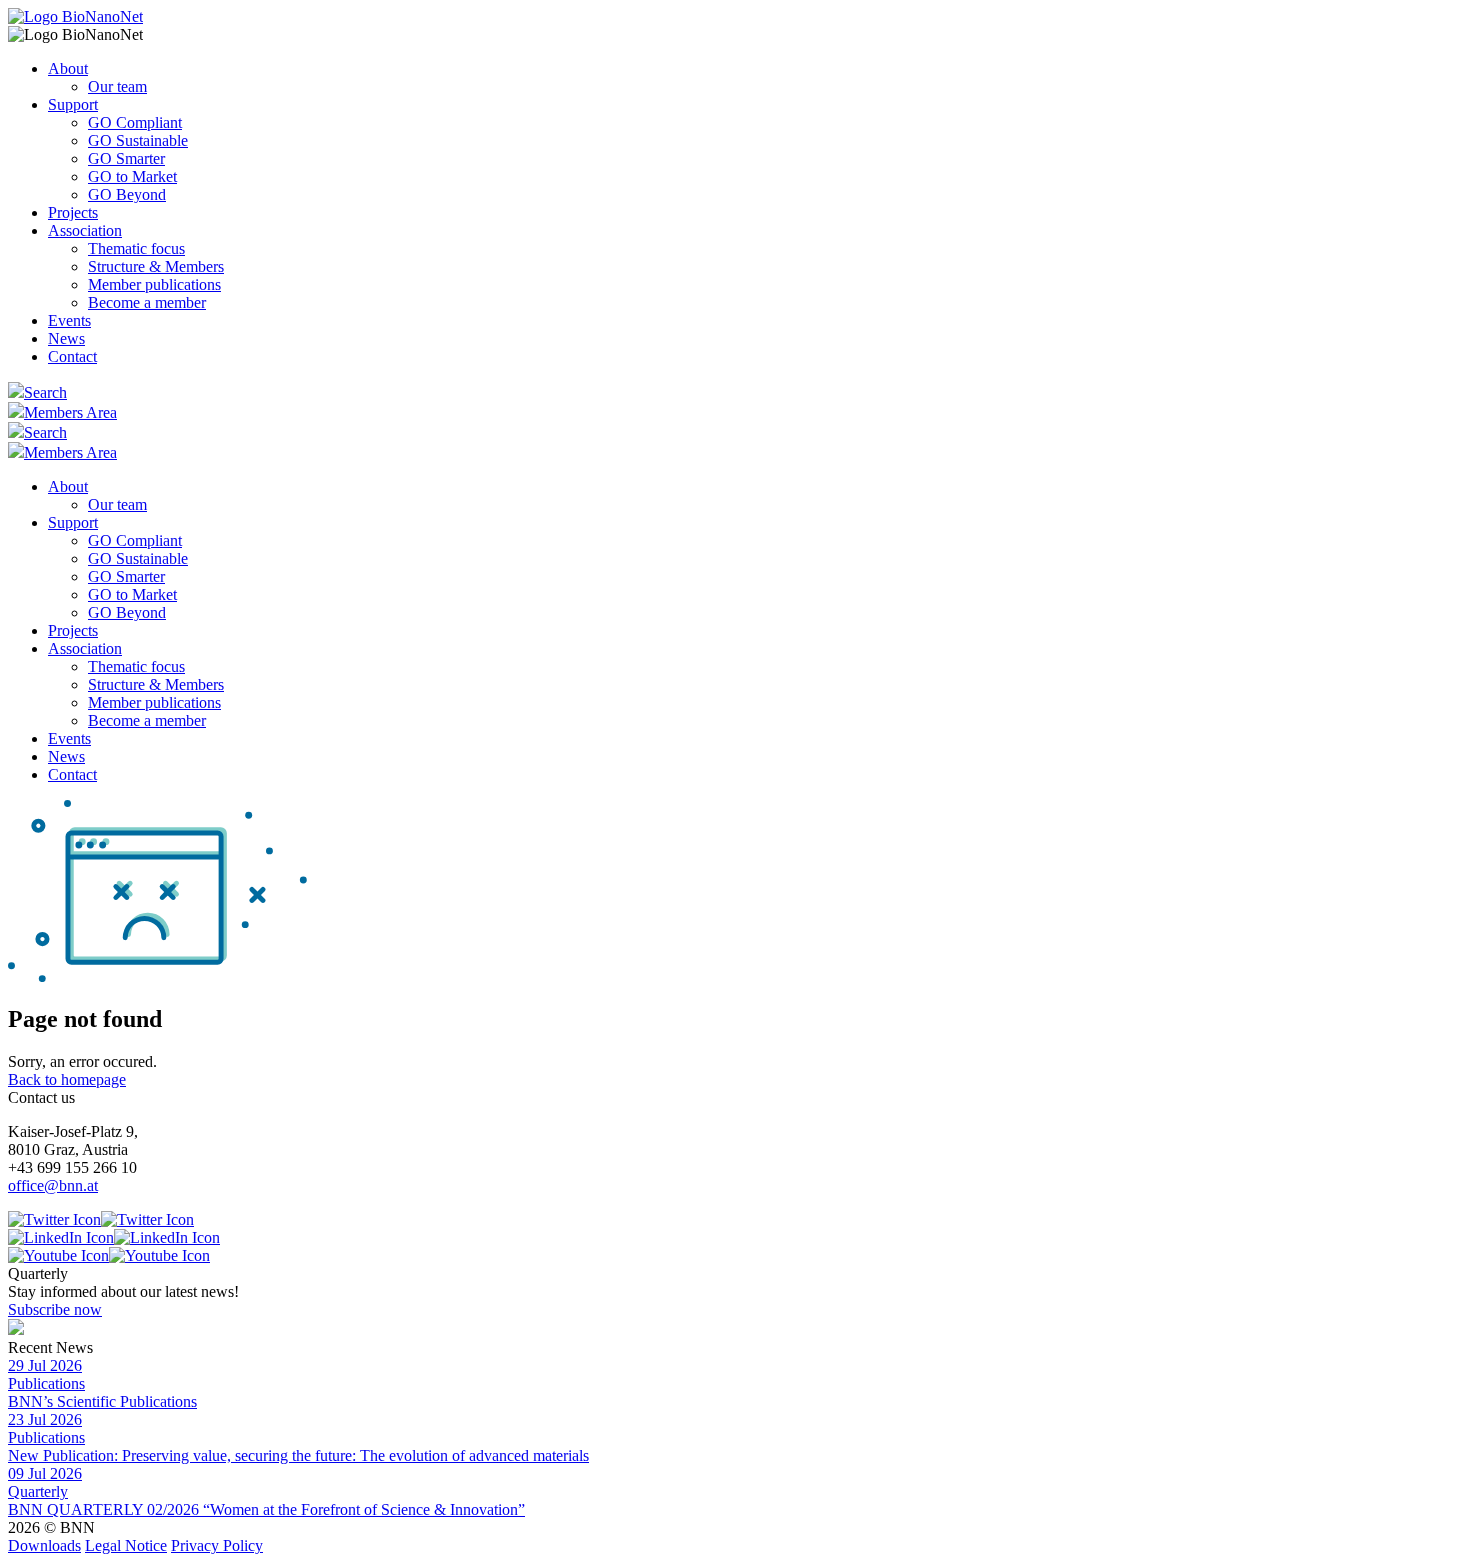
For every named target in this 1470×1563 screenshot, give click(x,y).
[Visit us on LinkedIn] (114, 1237)
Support (73, 104)
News (66, 338)
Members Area (70, 412)
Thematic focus (136, 248)
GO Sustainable (138, 140)
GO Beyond (127, 194)
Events (69, 320)
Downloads (44, 1545)
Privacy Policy (217, 1545)
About (68, 68)
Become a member (147, 302)
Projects (73, 212)
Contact (72, 356)
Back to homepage (67, 1079)
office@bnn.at (53, 1185)
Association (85, 230)
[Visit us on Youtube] (109, 1255)
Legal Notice (126, 1545)
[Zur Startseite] (75, 16)
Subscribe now (55, 1309)
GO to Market (132, 176)
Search (45, 392)
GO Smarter (126, 158)
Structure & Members (156, 266)
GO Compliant (135, 122)
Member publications (154, 284)
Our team (117, 86)
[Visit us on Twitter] (101, 1219)
